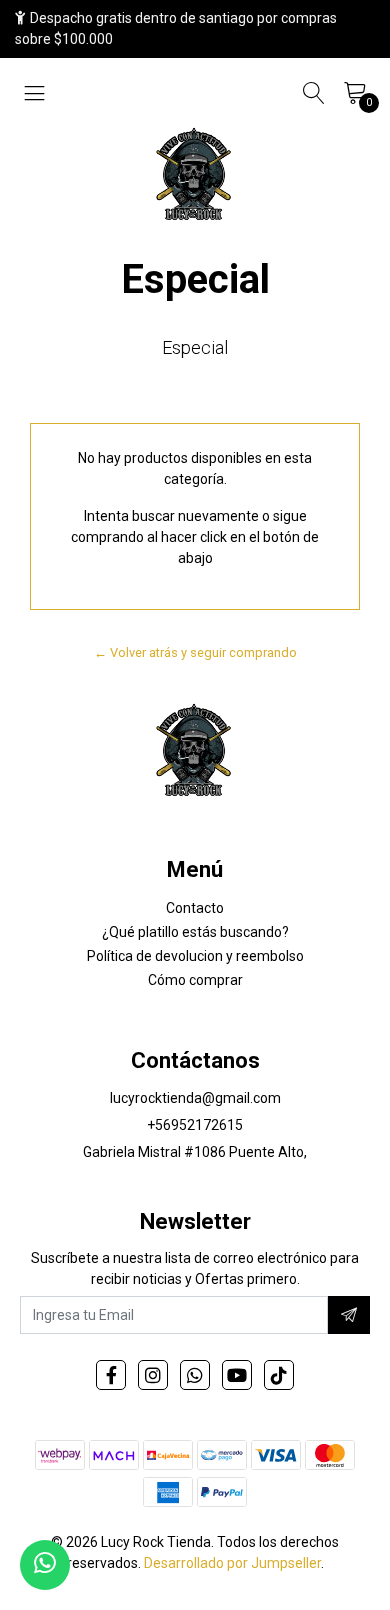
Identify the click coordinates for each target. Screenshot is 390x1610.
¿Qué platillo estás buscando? (195, 932)
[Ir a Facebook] (111, 1375)
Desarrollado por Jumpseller (232, 1563)
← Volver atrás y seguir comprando (195, 652)
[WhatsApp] (195, 1375)
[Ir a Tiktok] (279, 1375)
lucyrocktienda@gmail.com (195, 1098)
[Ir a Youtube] (237, 1375)
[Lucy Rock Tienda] (195, 176)
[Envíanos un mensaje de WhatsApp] (45, 1565)
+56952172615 (195, 1125)
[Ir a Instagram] (153, 1375)
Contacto (195, 908)
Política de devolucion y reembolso (195, 956)
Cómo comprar (195, 980)
